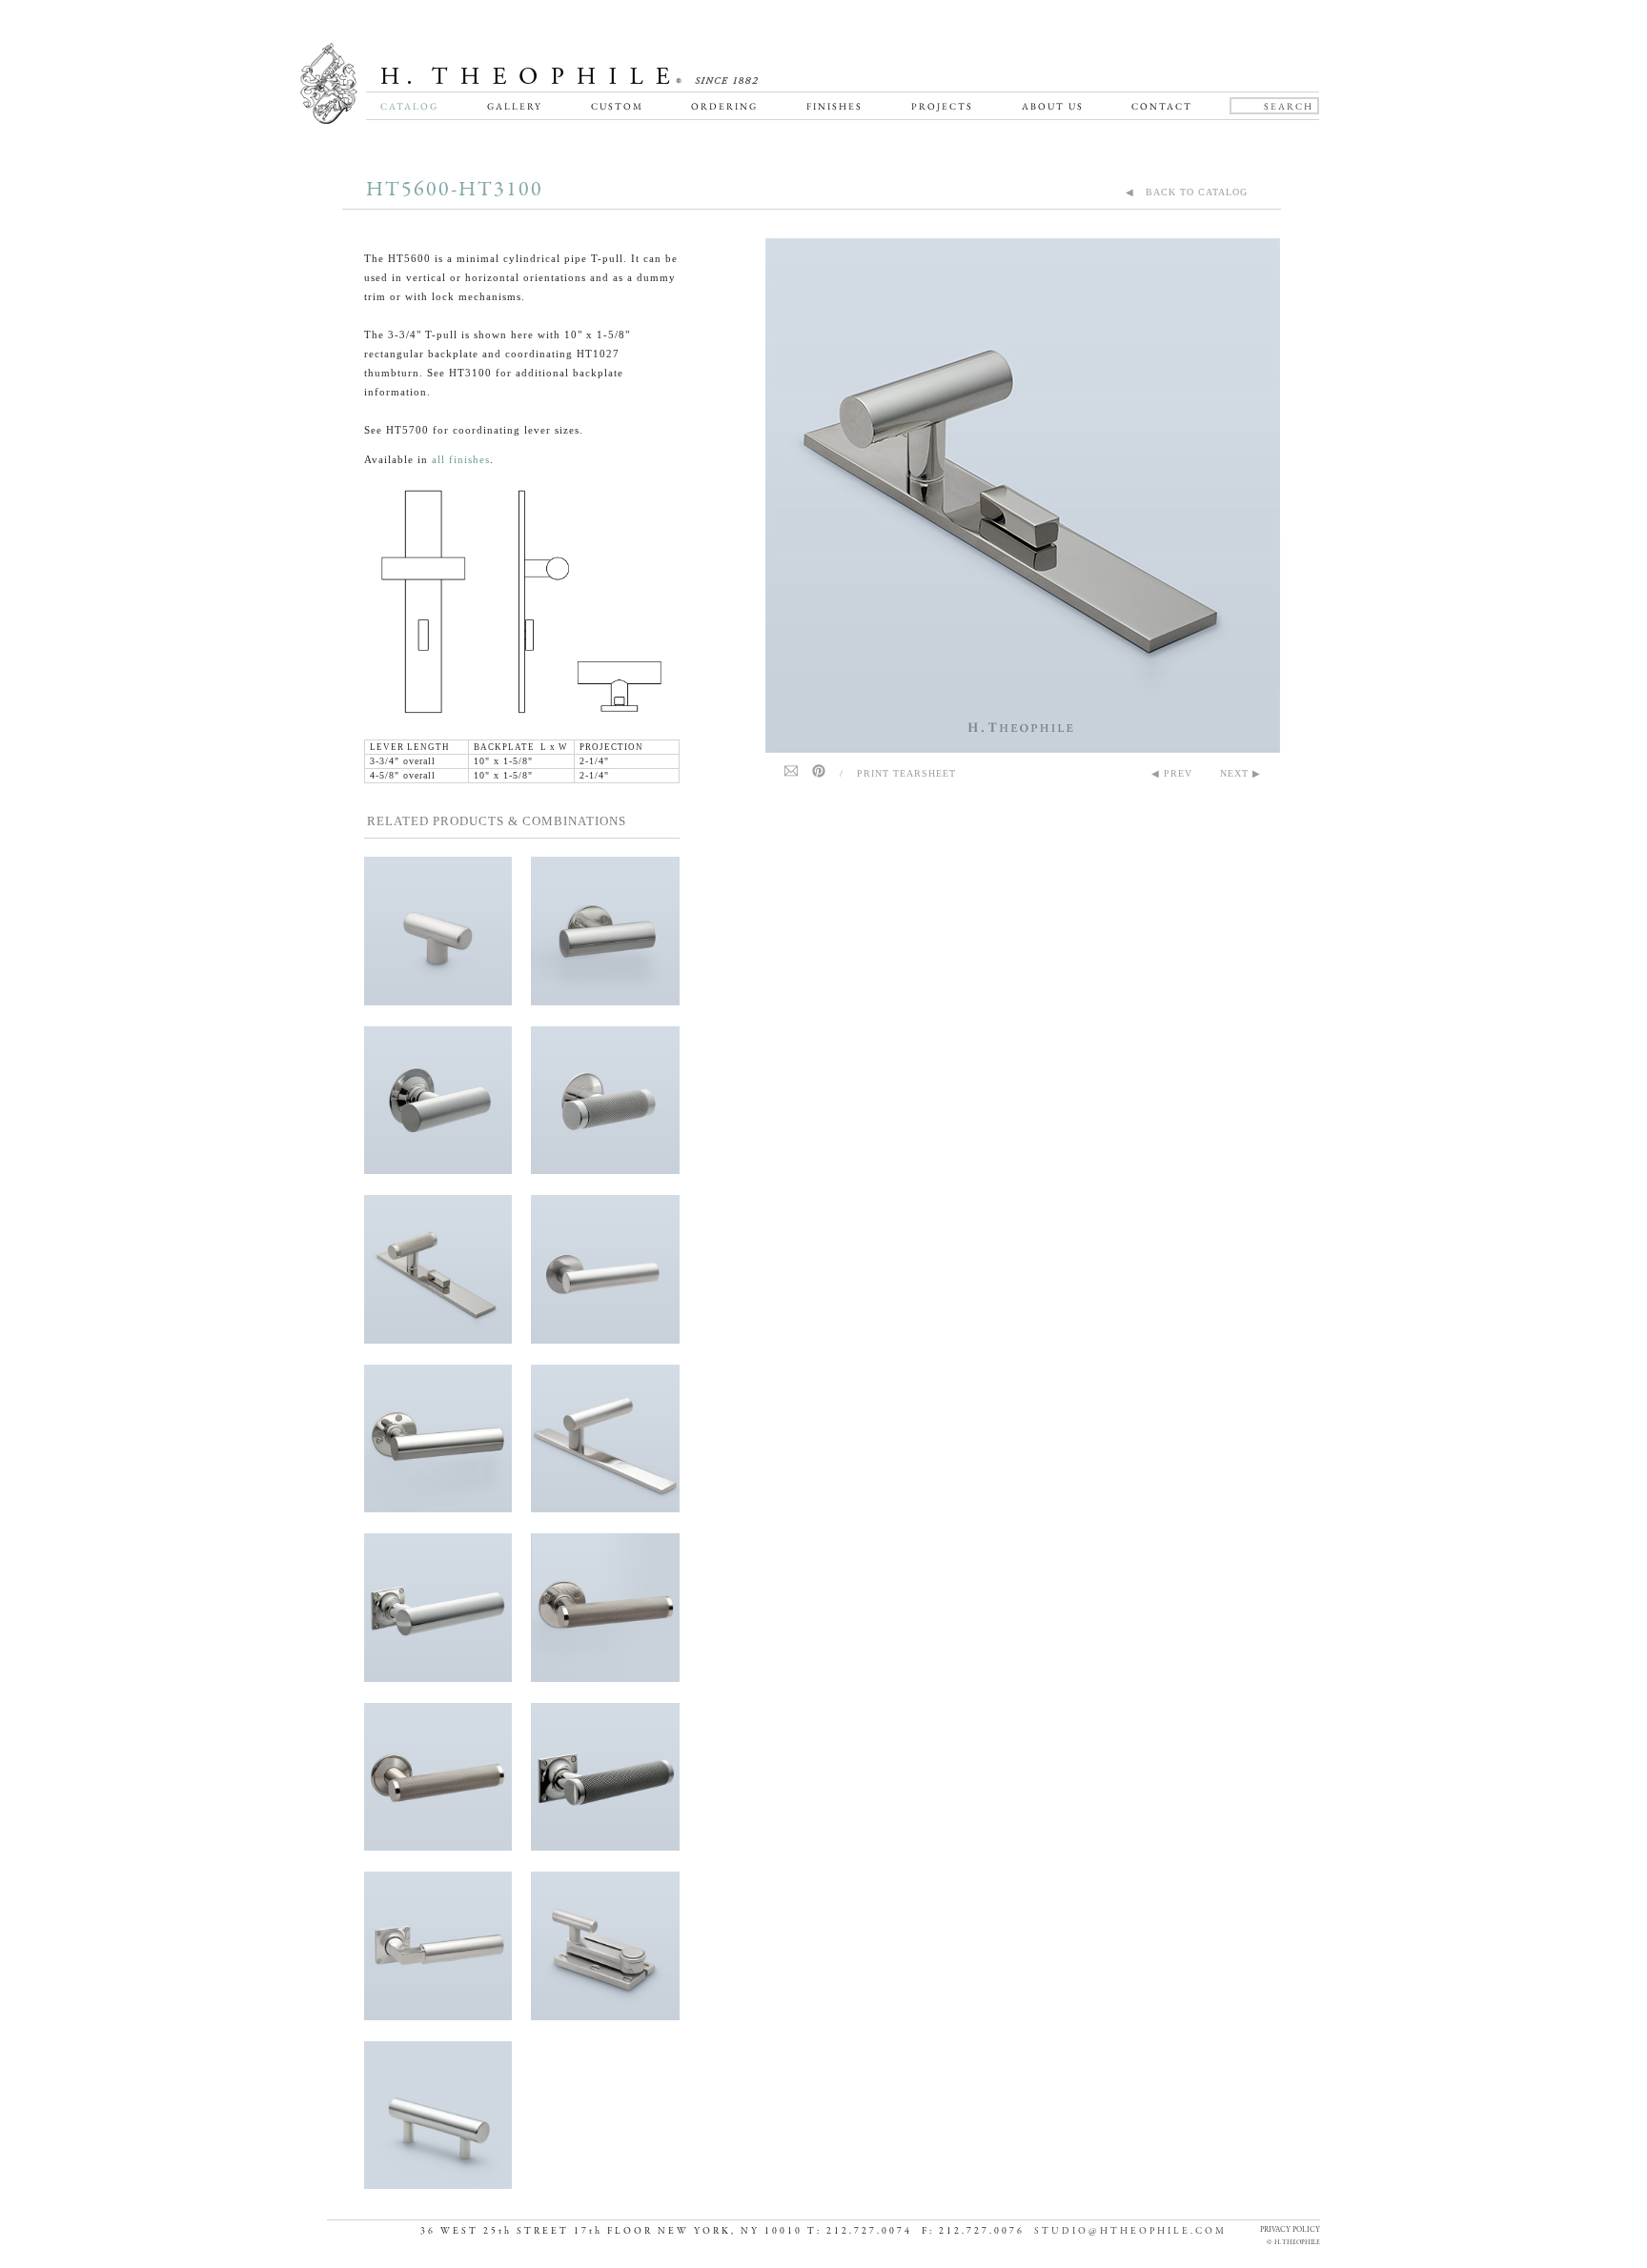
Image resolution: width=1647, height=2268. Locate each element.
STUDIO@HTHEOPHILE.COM (1130, 2231)
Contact (1162, 106)
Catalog (409, 106)
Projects (942, 106)
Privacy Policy (1290, 2229)
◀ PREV (1172, 773)
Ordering (724, 106)
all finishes (461, 459)
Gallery (515, 106)
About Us (1053, 106)
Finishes (834, 106)
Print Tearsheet (906, 773)
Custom (617, 106)
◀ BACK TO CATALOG (1187, 192)
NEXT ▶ (1240, 773)
